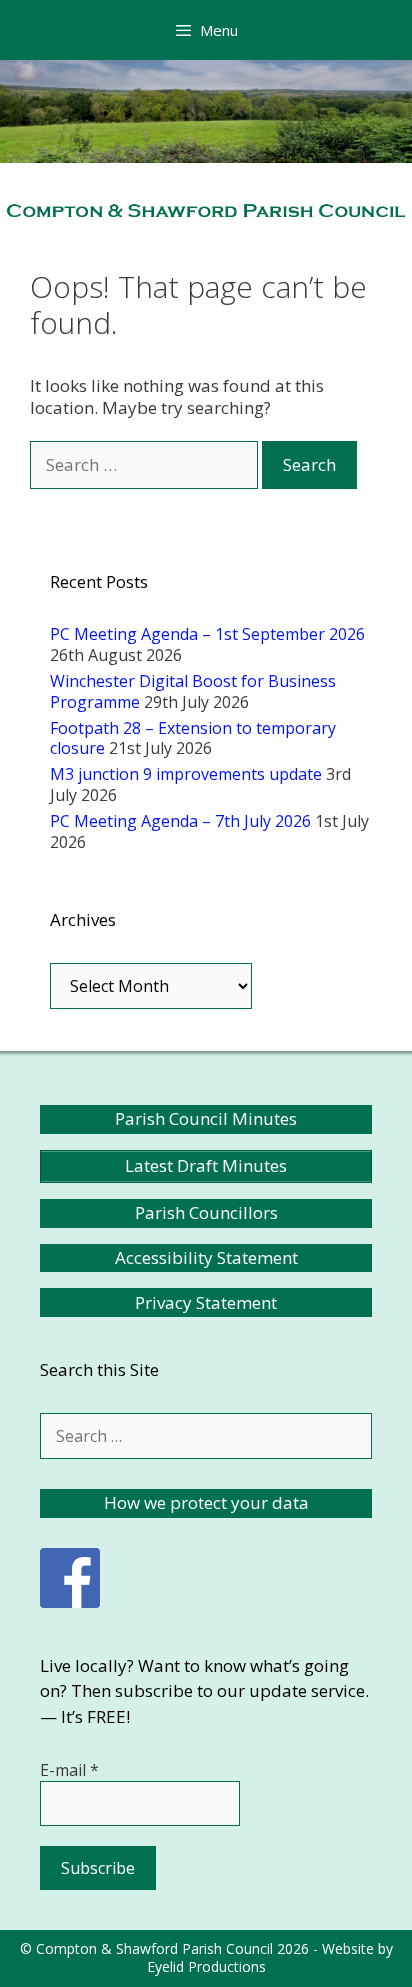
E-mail (69, 1770)
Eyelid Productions (206, 1966)
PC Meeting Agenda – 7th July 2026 (180, 821)
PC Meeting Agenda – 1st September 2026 (207, 634)
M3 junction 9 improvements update (186, 774)
